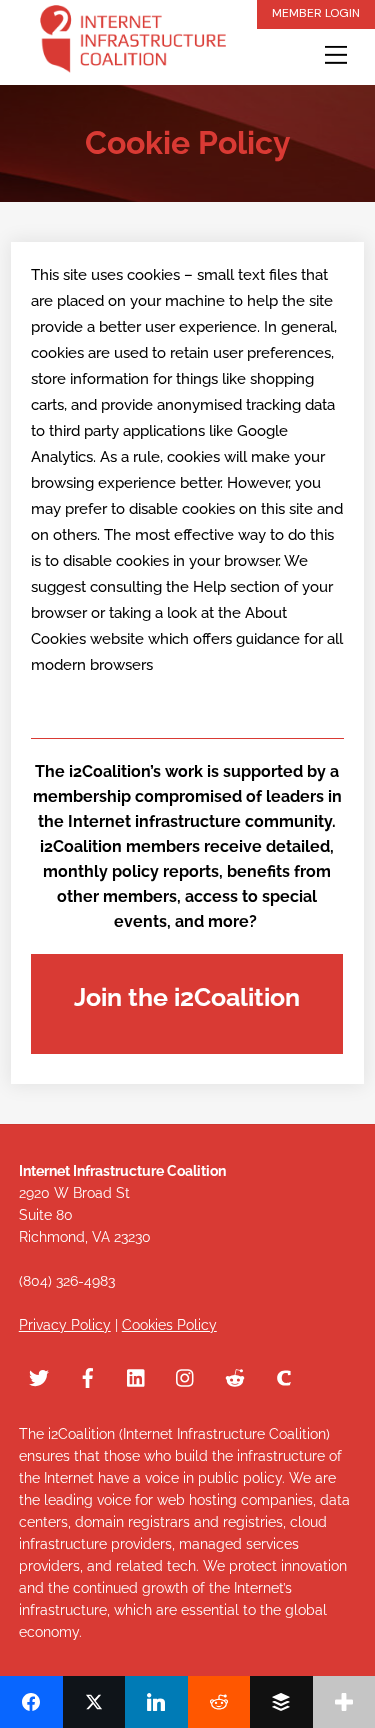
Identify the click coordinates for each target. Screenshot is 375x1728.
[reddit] (235, 1375)
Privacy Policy (65, 1325)
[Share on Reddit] (219, 1702)
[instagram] (186, 1375)
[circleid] (284, 1375)
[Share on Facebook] (31, 1702)
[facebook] (88, 1375)
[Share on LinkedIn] (156, 1702)
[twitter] (39, 1375)
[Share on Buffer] (281, 1702)
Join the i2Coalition (187, 997)
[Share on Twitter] (94, 1702)
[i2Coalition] (133, 42)
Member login (316, 13)
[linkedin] (137, 1375)
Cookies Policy (169, 1325)
